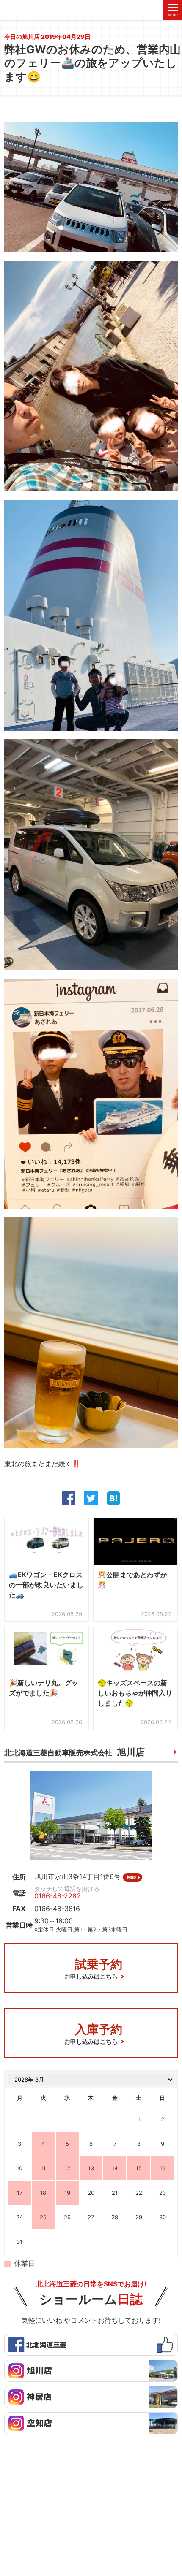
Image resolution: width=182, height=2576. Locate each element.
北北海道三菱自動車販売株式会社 (74, 1752)
